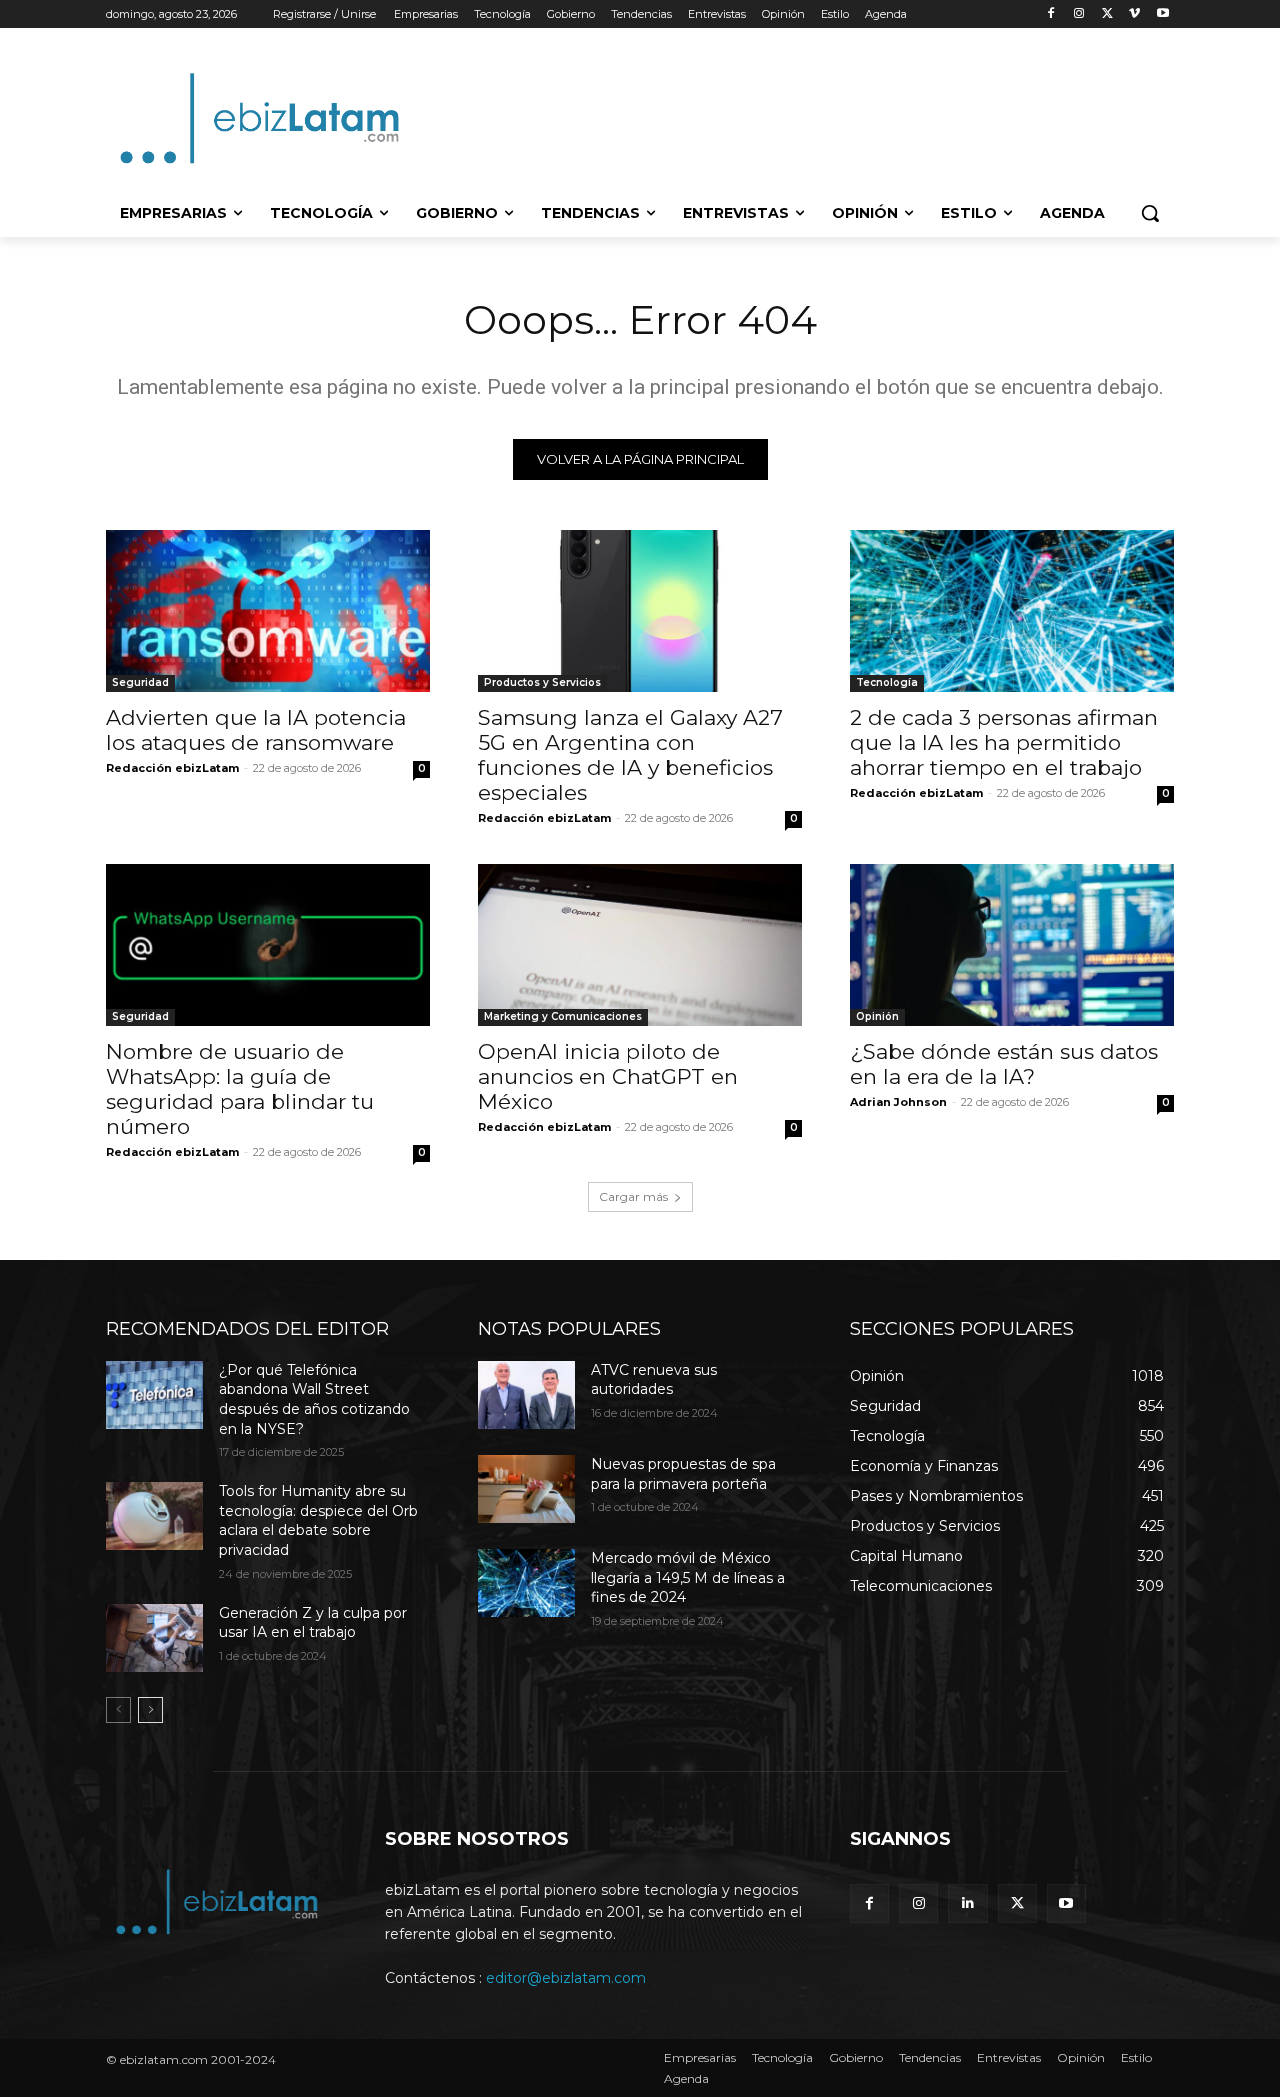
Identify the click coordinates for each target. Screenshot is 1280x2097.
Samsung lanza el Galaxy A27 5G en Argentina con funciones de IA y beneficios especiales (630, 755)
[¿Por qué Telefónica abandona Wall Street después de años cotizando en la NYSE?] (154, 1395)
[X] (1107, 14)
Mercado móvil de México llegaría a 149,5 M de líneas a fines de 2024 (688, 1577)
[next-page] (150, 1710)
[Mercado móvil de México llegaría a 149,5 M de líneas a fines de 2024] (526, 1583)
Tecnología (887, 682)
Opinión (877, 1016)
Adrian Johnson (898, 1102)
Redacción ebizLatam (172, 768)
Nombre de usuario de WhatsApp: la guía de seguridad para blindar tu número (240, 1089)
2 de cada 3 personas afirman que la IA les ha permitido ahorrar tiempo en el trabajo (1004, 742)
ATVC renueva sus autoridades (654, 1380)
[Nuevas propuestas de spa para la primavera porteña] (526, 1489)
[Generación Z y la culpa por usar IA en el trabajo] (154, 1638)
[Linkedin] (967, 1903)
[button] (1150, 213)
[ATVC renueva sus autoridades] (526, 1395)
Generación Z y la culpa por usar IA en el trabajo (313, 1623)
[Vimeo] (1134, 14)
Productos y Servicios (542, 682)
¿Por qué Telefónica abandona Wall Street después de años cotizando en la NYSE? (314, 1399)
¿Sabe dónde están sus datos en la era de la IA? (1004, 1064)
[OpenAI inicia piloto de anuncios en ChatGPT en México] (640, 945)
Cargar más (633, 1196)
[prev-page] (118, 1710)
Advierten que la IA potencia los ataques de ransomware (256, 730)
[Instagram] (1079, 14)
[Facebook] (1051, 14)
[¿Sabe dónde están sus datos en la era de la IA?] (1012, 945)
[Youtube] (1162, 14)
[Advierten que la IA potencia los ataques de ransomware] (268, 611)
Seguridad (140, 682)
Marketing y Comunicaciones (563, 1016)
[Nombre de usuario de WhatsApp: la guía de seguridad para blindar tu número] (268, 945)
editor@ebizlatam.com (566, 1978)
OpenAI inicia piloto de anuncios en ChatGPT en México (608, 1076)
